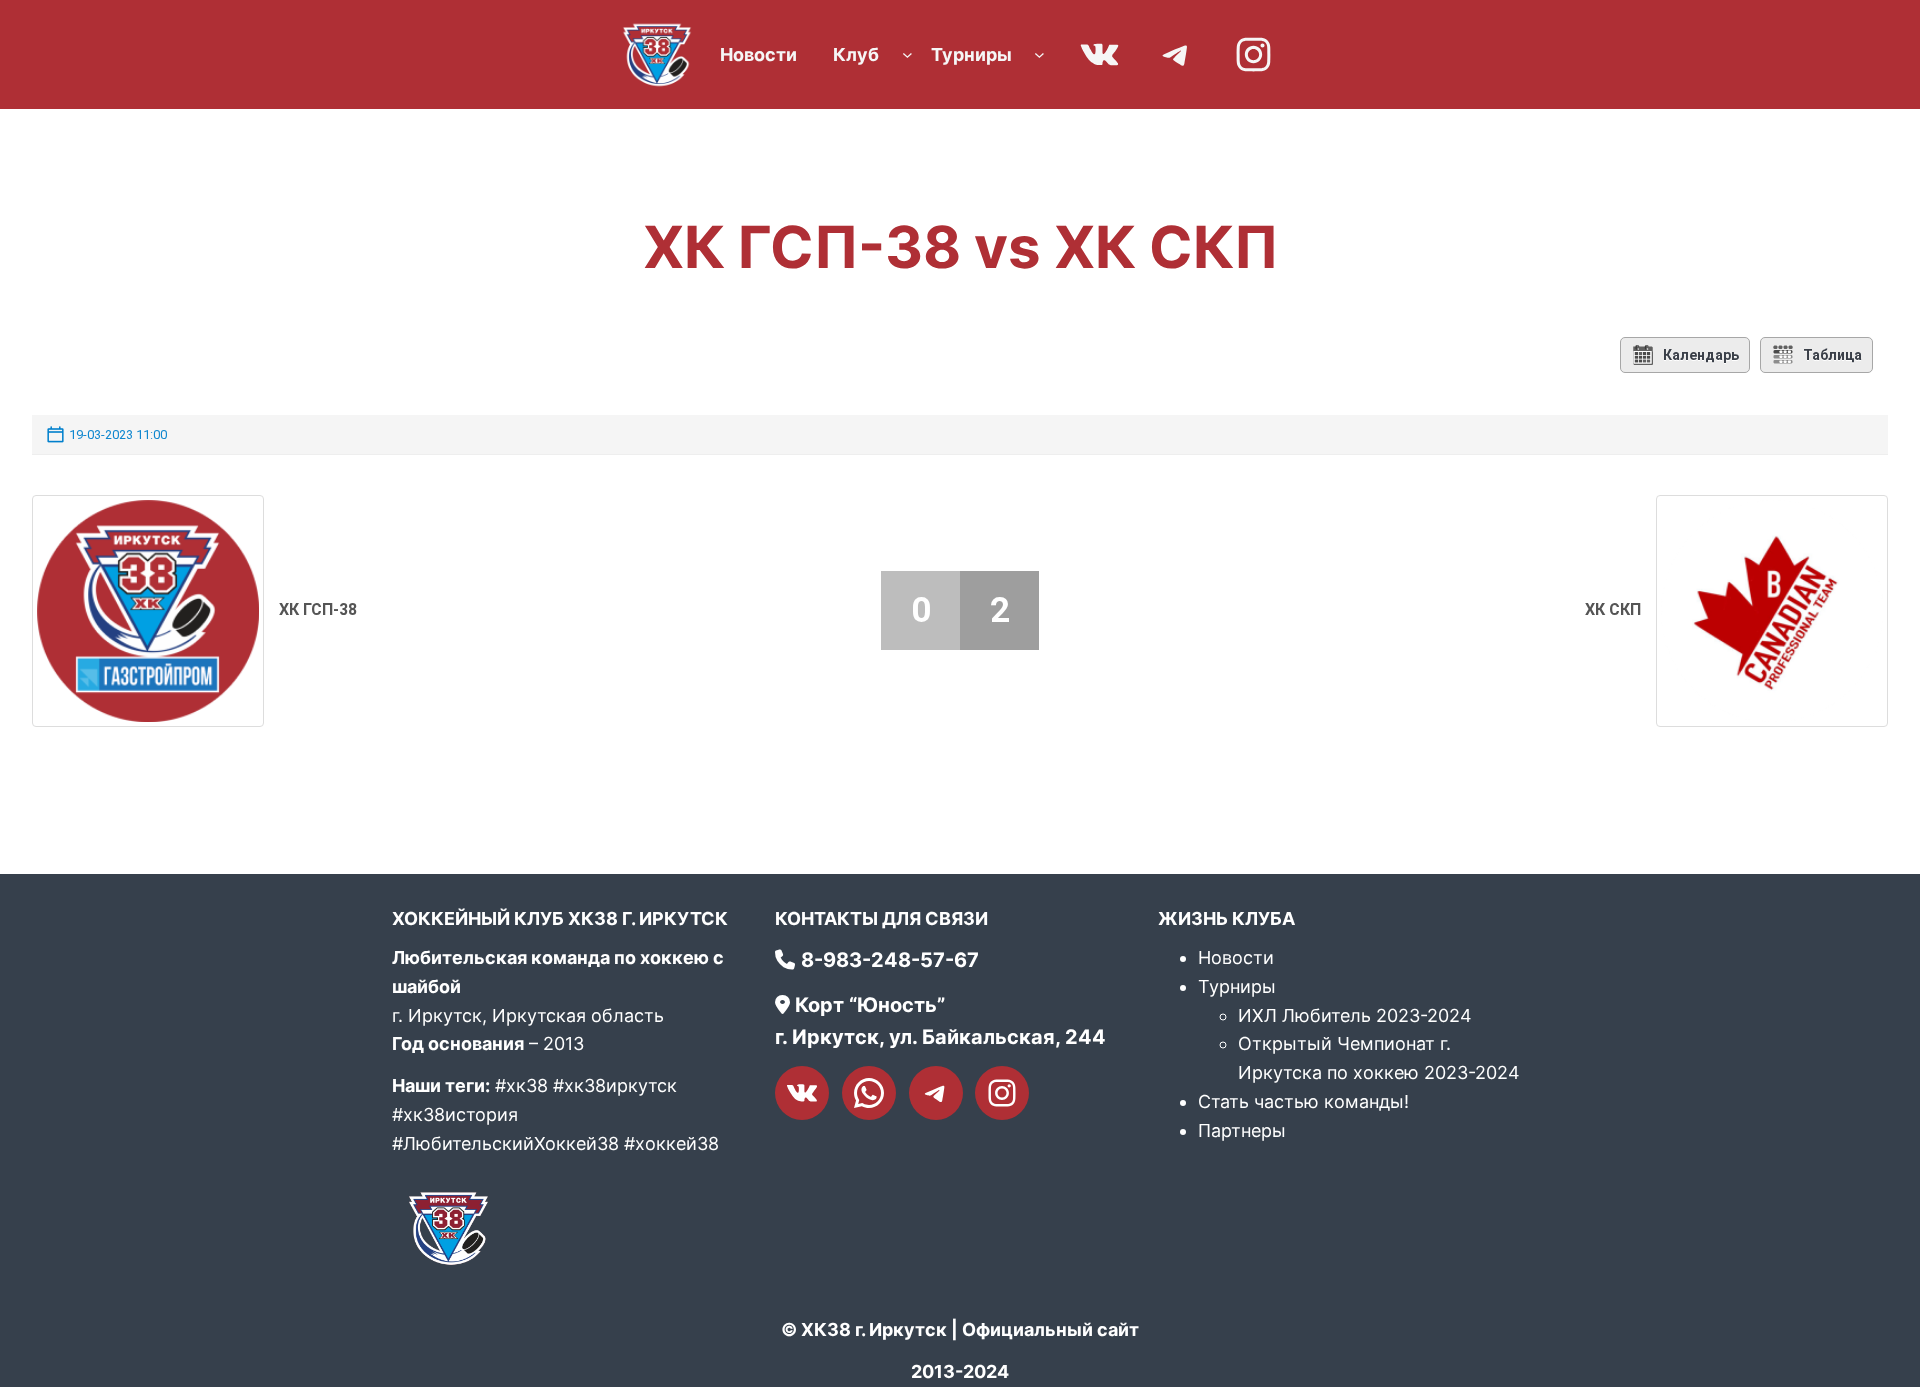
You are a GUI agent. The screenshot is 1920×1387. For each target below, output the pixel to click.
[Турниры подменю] (1039, 54)
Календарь (1701, 355)
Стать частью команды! (1303, 1101)
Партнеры (1242, 1130)
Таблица (1832, 355)
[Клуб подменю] (907, 54)
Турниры (1237, 986)
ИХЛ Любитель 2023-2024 (1355, 1015)
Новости (1236, 957)
